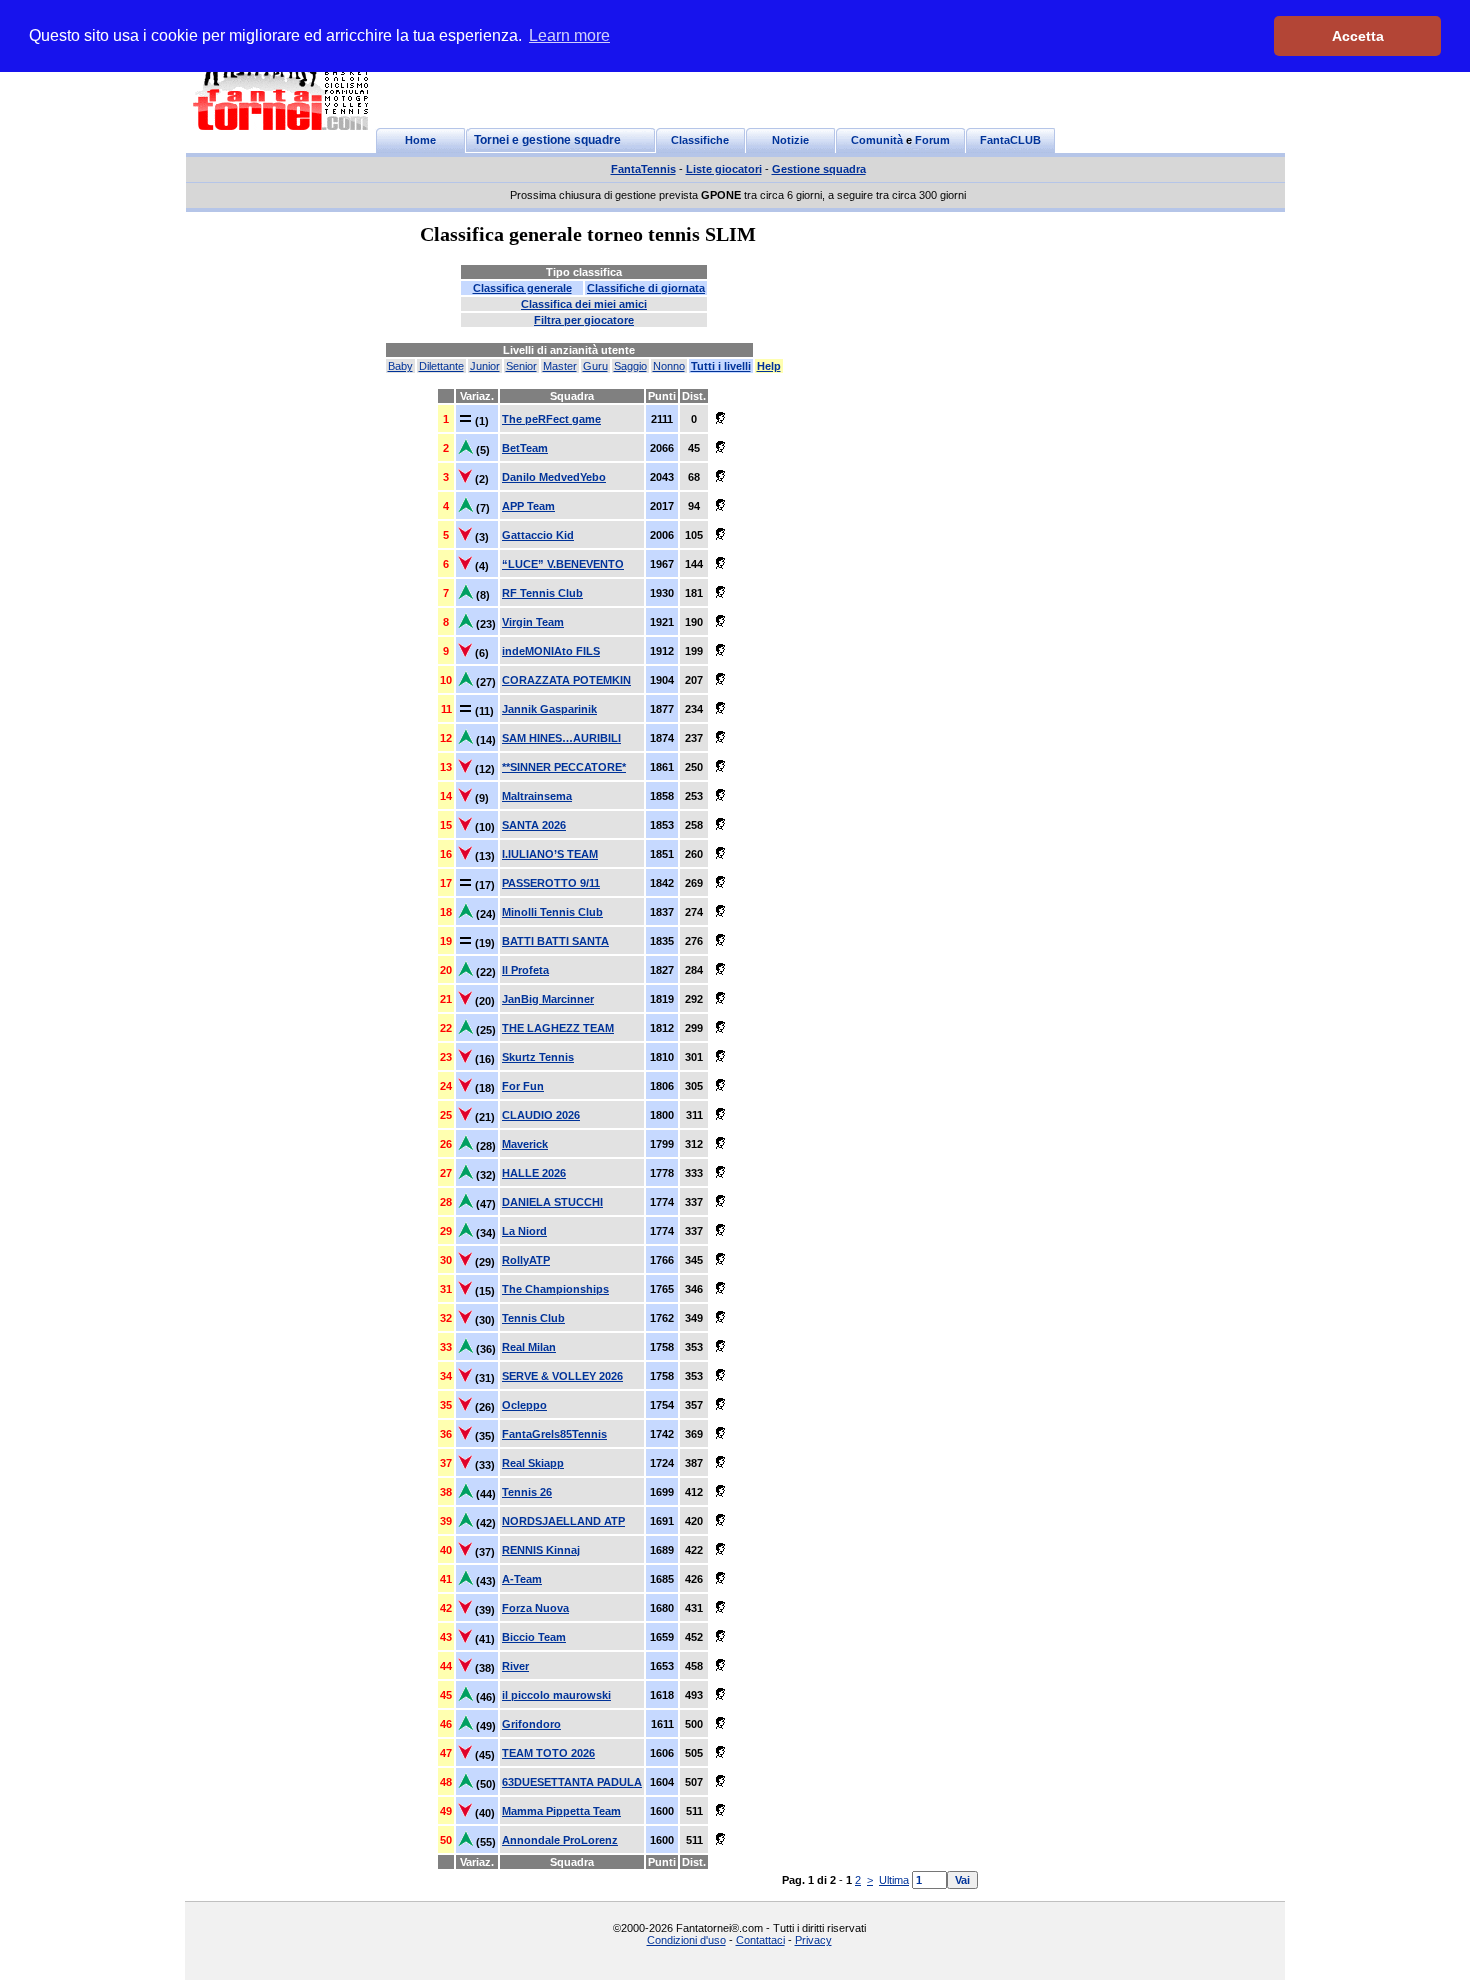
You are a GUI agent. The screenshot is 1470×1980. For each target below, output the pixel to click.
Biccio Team (534, 1637)
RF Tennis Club (542, 593)
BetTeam (525, 448)
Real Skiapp (533, 1463)
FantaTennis (643, 169)
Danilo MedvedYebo (554, 477)
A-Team (522, 1579)
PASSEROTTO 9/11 (551, 883)
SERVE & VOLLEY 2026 (562, 1376)
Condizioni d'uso (686, 1940)
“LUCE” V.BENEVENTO (563, 564)
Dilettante (441, 366)
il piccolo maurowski (556, 1695)
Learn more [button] (569, 35)
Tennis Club (533, 1318)
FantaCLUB (1010, 140)
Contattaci (760, 1940)
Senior (521, 366)
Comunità (877, 140)
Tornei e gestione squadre (547, 140)
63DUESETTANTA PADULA (572, 1782)
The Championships (555, 1289)
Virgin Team (533, 622)
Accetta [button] (1358, 36)
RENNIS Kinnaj (541, 1550)
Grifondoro (531, 1724)
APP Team (528, 506)
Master (560, 366)
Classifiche (700, 140)
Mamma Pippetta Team (561, 1811)
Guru (595, 366)
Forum (932, 140)
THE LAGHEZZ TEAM (558, 1028)
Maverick (525, 1144)
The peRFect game (551, 419)
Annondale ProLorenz (560, 1840)
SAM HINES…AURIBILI (561, 738)
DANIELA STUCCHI (552, 1202)
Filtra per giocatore (584, 320)
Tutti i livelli (721, 366)
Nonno (669, 366)
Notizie (790, 140)
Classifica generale (522, 288)
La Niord (524, 1231)
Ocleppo (524, 1405)
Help (769, 366)
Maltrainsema (537, 796)
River (515, 1666)
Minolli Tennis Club (552, 912)
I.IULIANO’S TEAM (550, 854)
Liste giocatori (724, 169)
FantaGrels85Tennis (554, 1434)
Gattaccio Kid (538, 535)
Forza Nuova (535, 1608)
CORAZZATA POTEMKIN (566, 680)
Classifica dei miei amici (584, 304)
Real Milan (529, 1347)
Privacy (813, 1940)
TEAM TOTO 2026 (548, 1753)
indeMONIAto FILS (551, 651)
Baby (400, 366)
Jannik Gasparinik (549, 709)
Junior (485, 366)
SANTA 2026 (534, 825)
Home (420, 140)
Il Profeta (525, 970)
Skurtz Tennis (538, 1057)
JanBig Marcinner (548, 999)
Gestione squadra (819, 169)
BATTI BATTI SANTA (555, 941)
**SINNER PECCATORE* (564, 767)
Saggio (630, 366)
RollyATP (526, 1260)
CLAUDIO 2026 (541, 1115)
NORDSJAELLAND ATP (563, 1521)
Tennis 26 (527, 1492)
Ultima (894, 1880)
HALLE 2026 (534, 1173)
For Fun (523, 1086)
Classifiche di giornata (646, 288)
